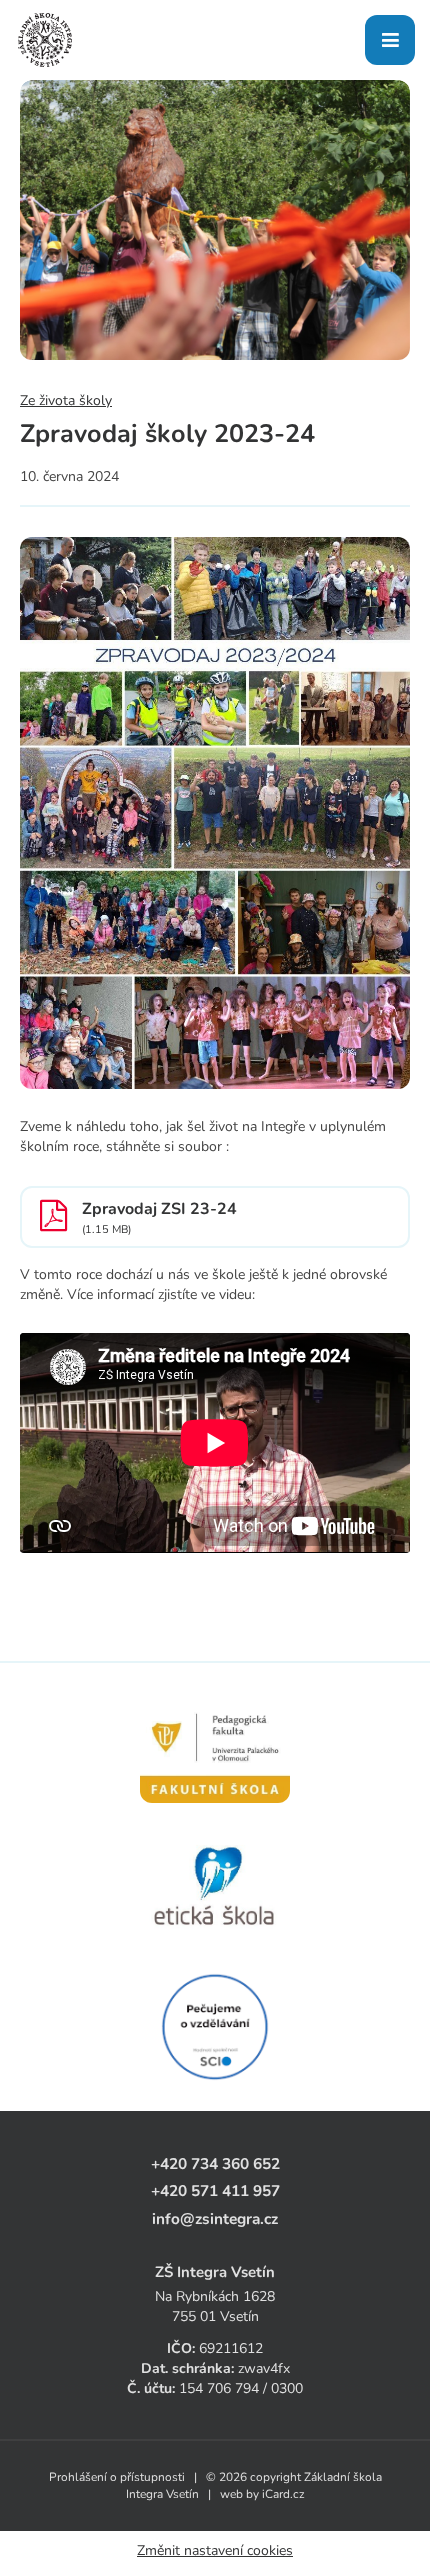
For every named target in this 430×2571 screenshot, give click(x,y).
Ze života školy (66, 400)
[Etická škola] (215, 1887)
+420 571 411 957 (215, 2190)
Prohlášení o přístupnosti (117, 2477)
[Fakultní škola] (215, 1747)
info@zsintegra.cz (215, 2218)
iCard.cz (283, 2494)
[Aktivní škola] (215, 2027)
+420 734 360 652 (215, 2163)
